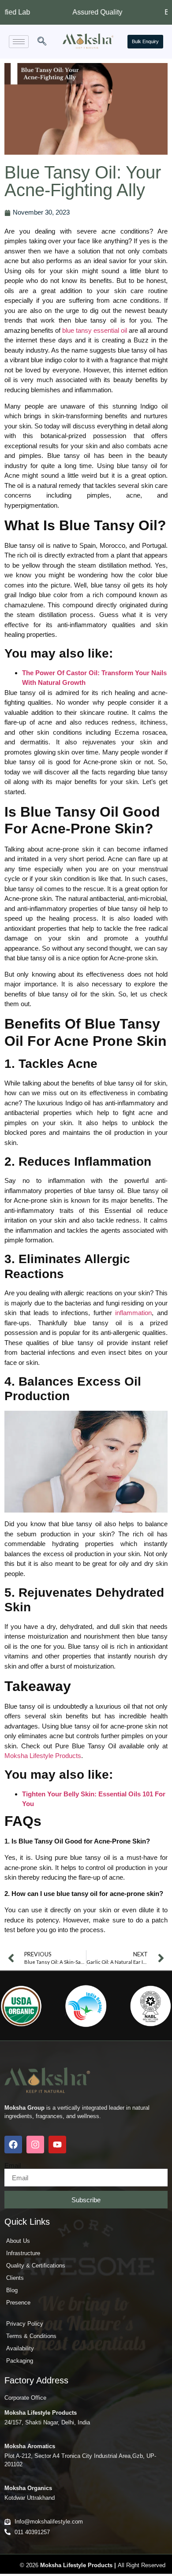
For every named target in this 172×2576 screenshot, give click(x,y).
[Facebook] (13, 2145)
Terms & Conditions (31, 2336)
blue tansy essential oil (95, 330)
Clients (15, 2278)
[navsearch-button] (42, 42)
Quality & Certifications (36, 2266)
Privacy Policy (25, 2324)
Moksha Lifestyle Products (43, 1756)
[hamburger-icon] (19, 42)
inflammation (133, 1313)
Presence (18, 2303)
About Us (18, 2241)
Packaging (20, 2361)
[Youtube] (57, 2145)
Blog (12, 2290)
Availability (20, 2348)
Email (13, 2165)
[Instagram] (35, 2145)
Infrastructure (23, 2253)
